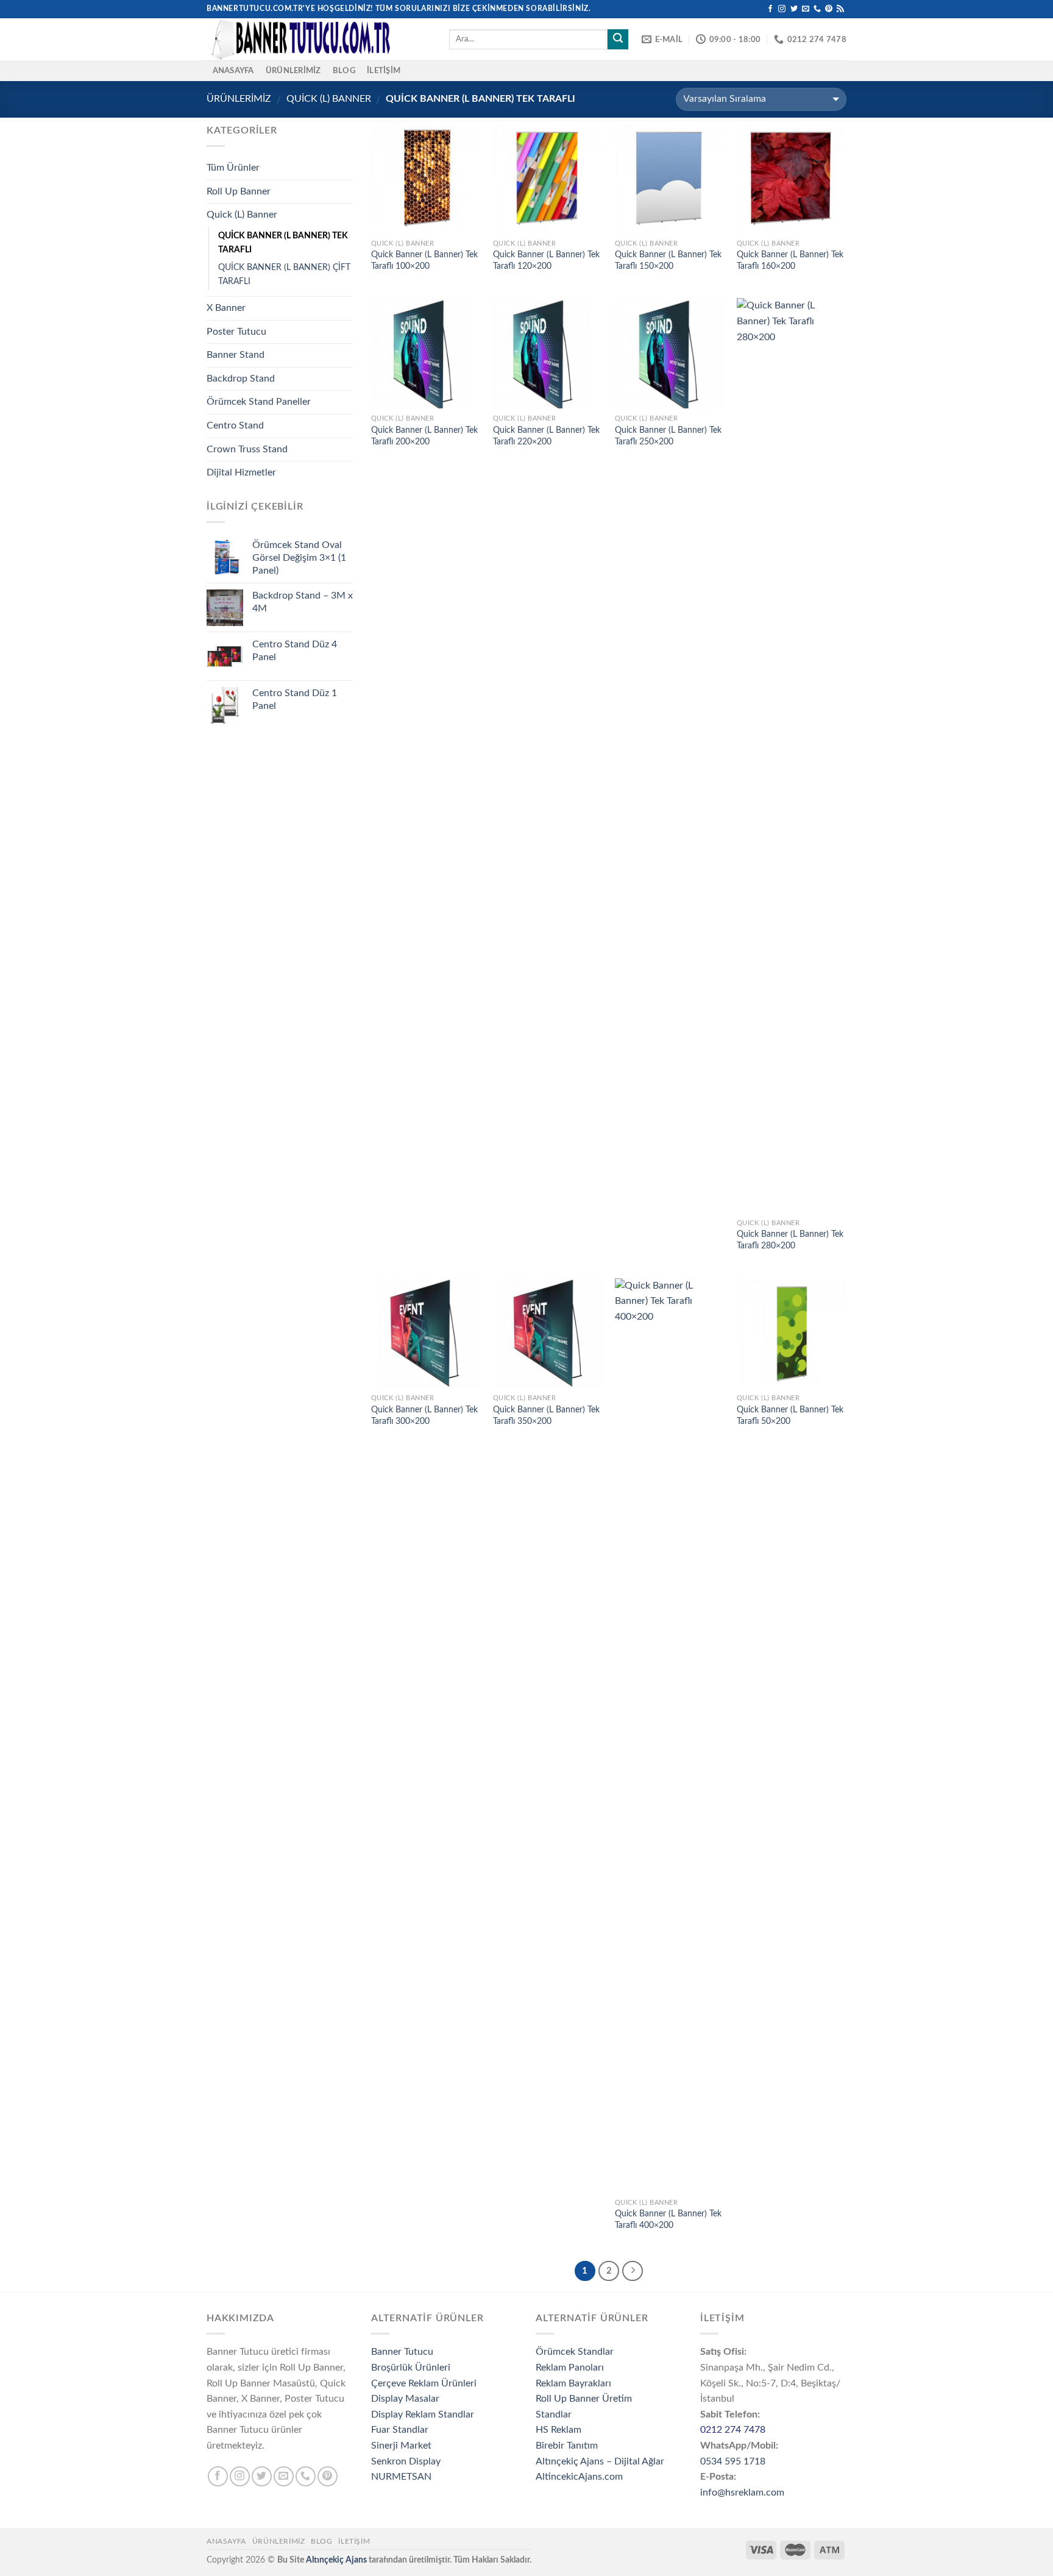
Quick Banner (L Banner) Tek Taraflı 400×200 (668, 2219)
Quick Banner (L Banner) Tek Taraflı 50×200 (790, 1415)
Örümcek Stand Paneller (259, 402)
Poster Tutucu (236, 332)
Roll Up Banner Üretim (584, 2399)
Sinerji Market (401, 2446)
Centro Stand (235, 425)
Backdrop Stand (241, 379)
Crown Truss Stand (247, 449)
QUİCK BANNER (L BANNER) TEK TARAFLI (283, 243)
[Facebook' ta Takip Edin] (770, 9)
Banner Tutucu (402, 2352)
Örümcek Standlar (575, 2352)
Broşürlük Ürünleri (411, 2368)
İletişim (384, 71)
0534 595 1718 (733, 2461)
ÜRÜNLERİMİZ (293, 71)
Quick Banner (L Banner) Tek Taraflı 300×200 (424, 1415)
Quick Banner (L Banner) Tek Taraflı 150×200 (668, 260)
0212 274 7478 (733, 2430)
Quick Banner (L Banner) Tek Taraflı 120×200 (546, 260)
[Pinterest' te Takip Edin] (829, 9)
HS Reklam (558, 2430)
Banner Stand (236, 355)
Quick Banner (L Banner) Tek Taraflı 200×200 (424, 436)
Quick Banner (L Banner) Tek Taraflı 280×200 (790, 1240)
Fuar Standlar (400, 2430)
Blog (344, 71)
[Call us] (817, 9)
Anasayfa (226, 2541)
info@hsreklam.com (742, 2492)
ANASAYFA (233, 71)
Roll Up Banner (239, 191)
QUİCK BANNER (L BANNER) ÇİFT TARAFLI (284, 274)
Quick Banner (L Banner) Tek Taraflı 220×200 (546, 436)
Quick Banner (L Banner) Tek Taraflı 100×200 (424, 260)
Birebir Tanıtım (567, 2446)
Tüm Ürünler (233, 168)
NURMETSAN (401, 2477)
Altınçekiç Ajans (336, 2560)
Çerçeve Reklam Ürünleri (424, 2383)
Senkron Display (406, 2461)
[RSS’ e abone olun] (840, 9)
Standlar (554, 2414)
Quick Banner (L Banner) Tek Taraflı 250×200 (668, 436)
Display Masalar (405, 2399)
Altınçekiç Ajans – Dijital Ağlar (600, 2461)
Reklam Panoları (570, 2368)
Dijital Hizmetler (241, 472)
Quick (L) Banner (329, 99)
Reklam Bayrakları (573, 2383)
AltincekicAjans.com (579, 2477)
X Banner (226, 308)
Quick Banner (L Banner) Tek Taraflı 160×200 (790, 260)
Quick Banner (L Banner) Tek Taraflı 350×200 (546, 1415)
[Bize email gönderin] (806, 9)
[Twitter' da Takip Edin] (794, 9)
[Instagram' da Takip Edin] (782, 9)
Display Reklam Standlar (423, 2414)
